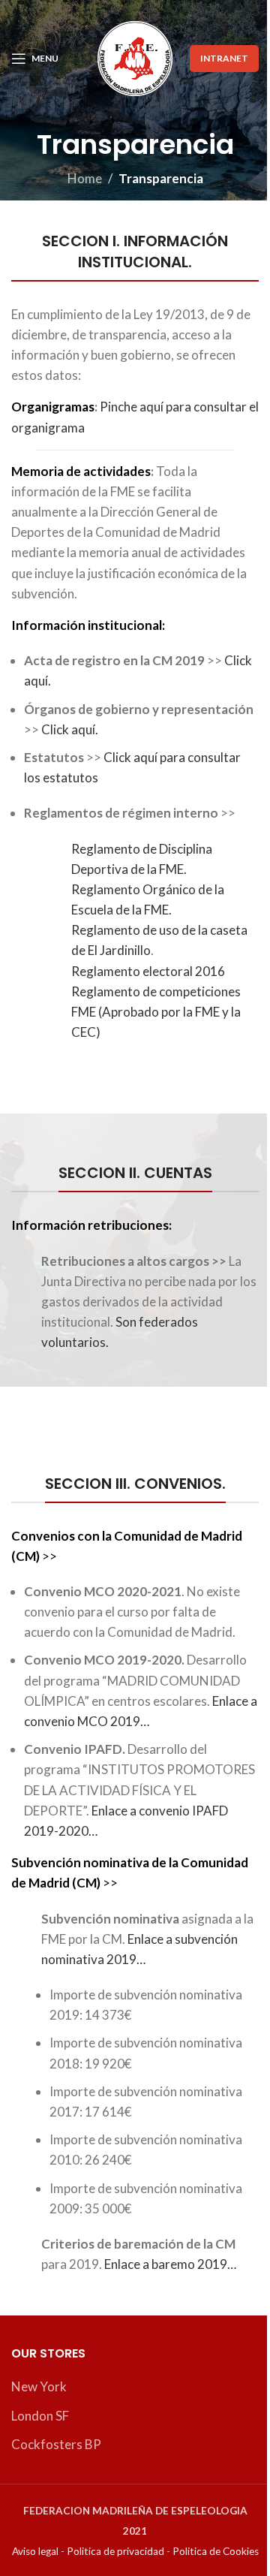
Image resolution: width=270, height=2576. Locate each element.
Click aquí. (70, 729)
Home (85, 178)
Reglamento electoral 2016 (148, 971)
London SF (40, 2416)
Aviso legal (35, 2551)
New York (39, 2386)
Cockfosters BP (56, 2444)
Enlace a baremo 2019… (170, 2264)
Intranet (224, 58)
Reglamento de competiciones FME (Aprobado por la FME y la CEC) (156, 1012)
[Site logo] (135, 57)
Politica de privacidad (115, 2551)
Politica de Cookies (216, 2551)
